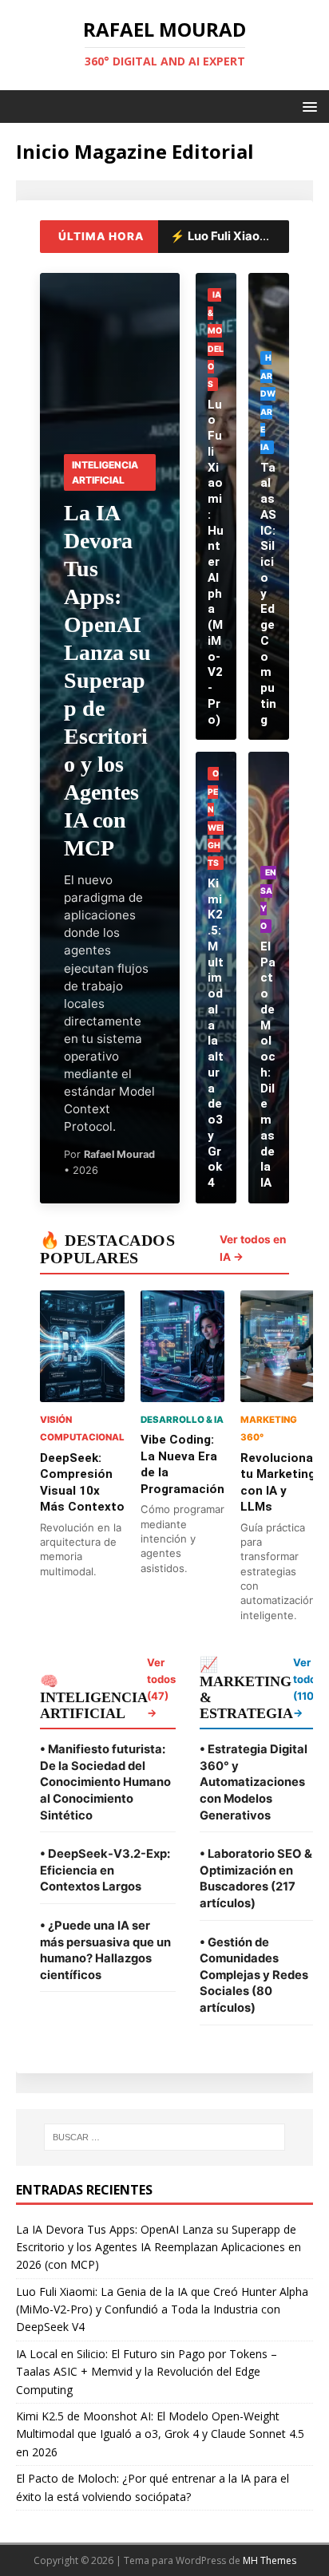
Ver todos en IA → (253, 1248)
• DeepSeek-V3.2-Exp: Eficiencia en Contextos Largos (105, 1870)
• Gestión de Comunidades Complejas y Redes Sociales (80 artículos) (254, 1975)
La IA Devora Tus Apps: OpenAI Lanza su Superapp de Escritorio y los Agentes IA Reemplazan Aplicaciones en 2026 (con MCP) (159, 2247)
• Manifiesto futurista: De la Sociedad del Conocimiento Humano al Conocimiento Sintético (105, 1782)
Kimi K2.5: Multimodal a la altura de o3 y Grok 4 (216, 1033)
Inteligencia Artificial (105, 472)
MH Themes (270, 2560)
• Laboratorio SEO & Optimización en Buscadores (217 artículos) (256, 1879)
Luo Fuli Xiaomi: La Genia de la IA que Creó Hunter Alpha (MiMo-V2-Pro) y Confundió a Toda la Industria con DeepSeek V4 (162, 2309)
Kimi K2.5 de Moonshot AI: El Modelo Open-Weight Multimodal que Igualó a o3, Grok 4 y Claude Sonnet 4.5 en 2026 (160, 2434)
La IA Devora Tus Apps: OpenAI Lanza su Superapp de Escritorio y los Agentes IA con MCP (107, 680)
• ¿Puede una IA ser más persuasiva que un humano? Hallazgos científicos (105, 1950)
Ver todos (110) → (307, 1687)
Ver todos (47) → (161, 1687)
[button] (307, 106)
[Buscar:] (165, 2137)
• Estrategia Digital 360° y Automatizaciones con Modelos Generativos (254, 1782)
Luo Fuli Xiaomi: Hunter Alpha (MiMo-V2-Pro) (216, 562)
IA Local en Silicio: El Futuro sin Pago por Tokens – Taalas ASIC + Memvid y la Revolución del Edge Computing (147, 2372)
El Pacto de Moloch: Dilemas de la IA (268, 1065)
